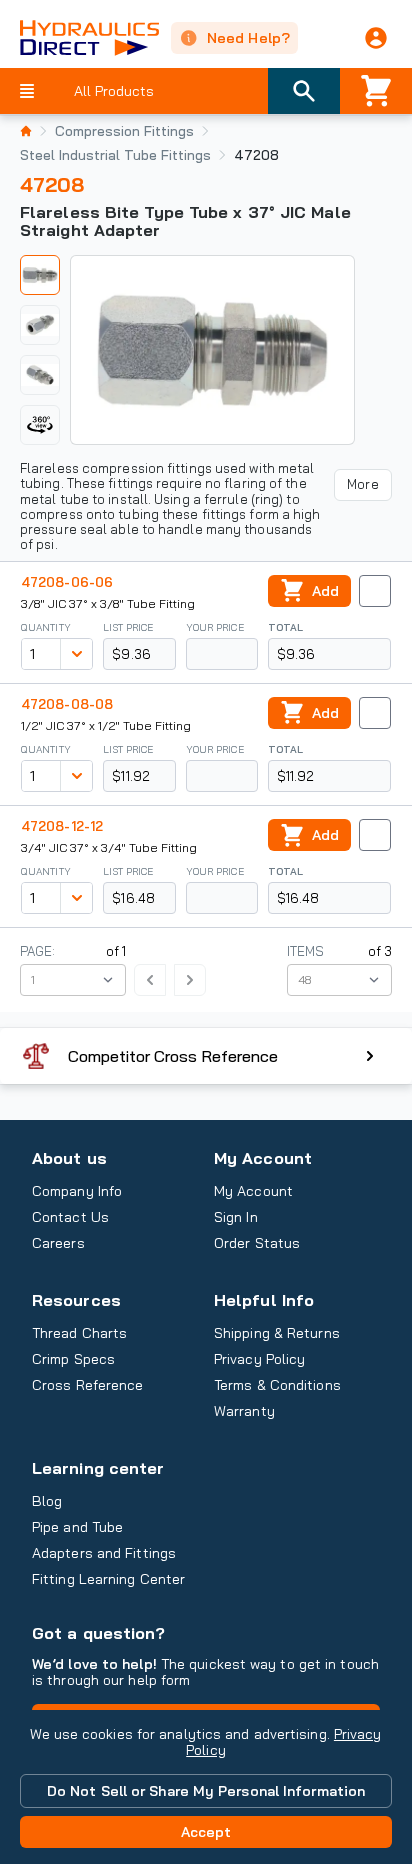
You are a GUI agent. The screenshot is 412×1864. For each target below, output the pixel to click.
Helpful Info (264, 1300)
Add (325, 591)
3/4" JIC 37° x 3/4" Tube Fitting (109, 847)
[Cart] (376, 91)
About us (69, 1158)
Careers (58, 1243)
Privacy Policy (259, 1359)
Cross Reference (87, 1385)
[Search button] (304, 91)
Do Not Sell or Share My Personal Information (206, 1791)
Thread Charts (79, 1333)
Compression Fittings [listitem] (124, 131)
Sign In (236, 1217)
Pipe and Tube (77, 1527)
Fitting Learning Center (108, 1579)
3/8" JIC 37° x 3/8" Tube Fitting (108, 603)
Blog (47, 1501)
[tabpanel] (212, 350)
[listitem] (26, 131)
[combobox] (41, 654)
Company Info (77, 1191)
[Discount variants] (76, 654)
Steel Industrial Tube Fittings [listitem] (115, 155)
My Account (263, 1158)
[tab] (40, 275)
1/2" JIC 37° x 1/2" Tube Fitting (106, 725)
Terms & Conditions (277, 1385)
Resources (76, 1300)
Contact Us (70, 1217)
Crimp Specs (73, 1359)
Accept (206, 1832)
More (362, 484)
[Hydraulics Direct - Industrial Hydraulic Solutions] (79, 38)
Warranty (244, 1411)
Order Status (257, 1243)
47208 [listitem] (256, 155)
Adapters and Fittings (104, 1553)
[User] (376, 38)
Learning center (98, 1468)
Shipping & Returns (277, 1333)
